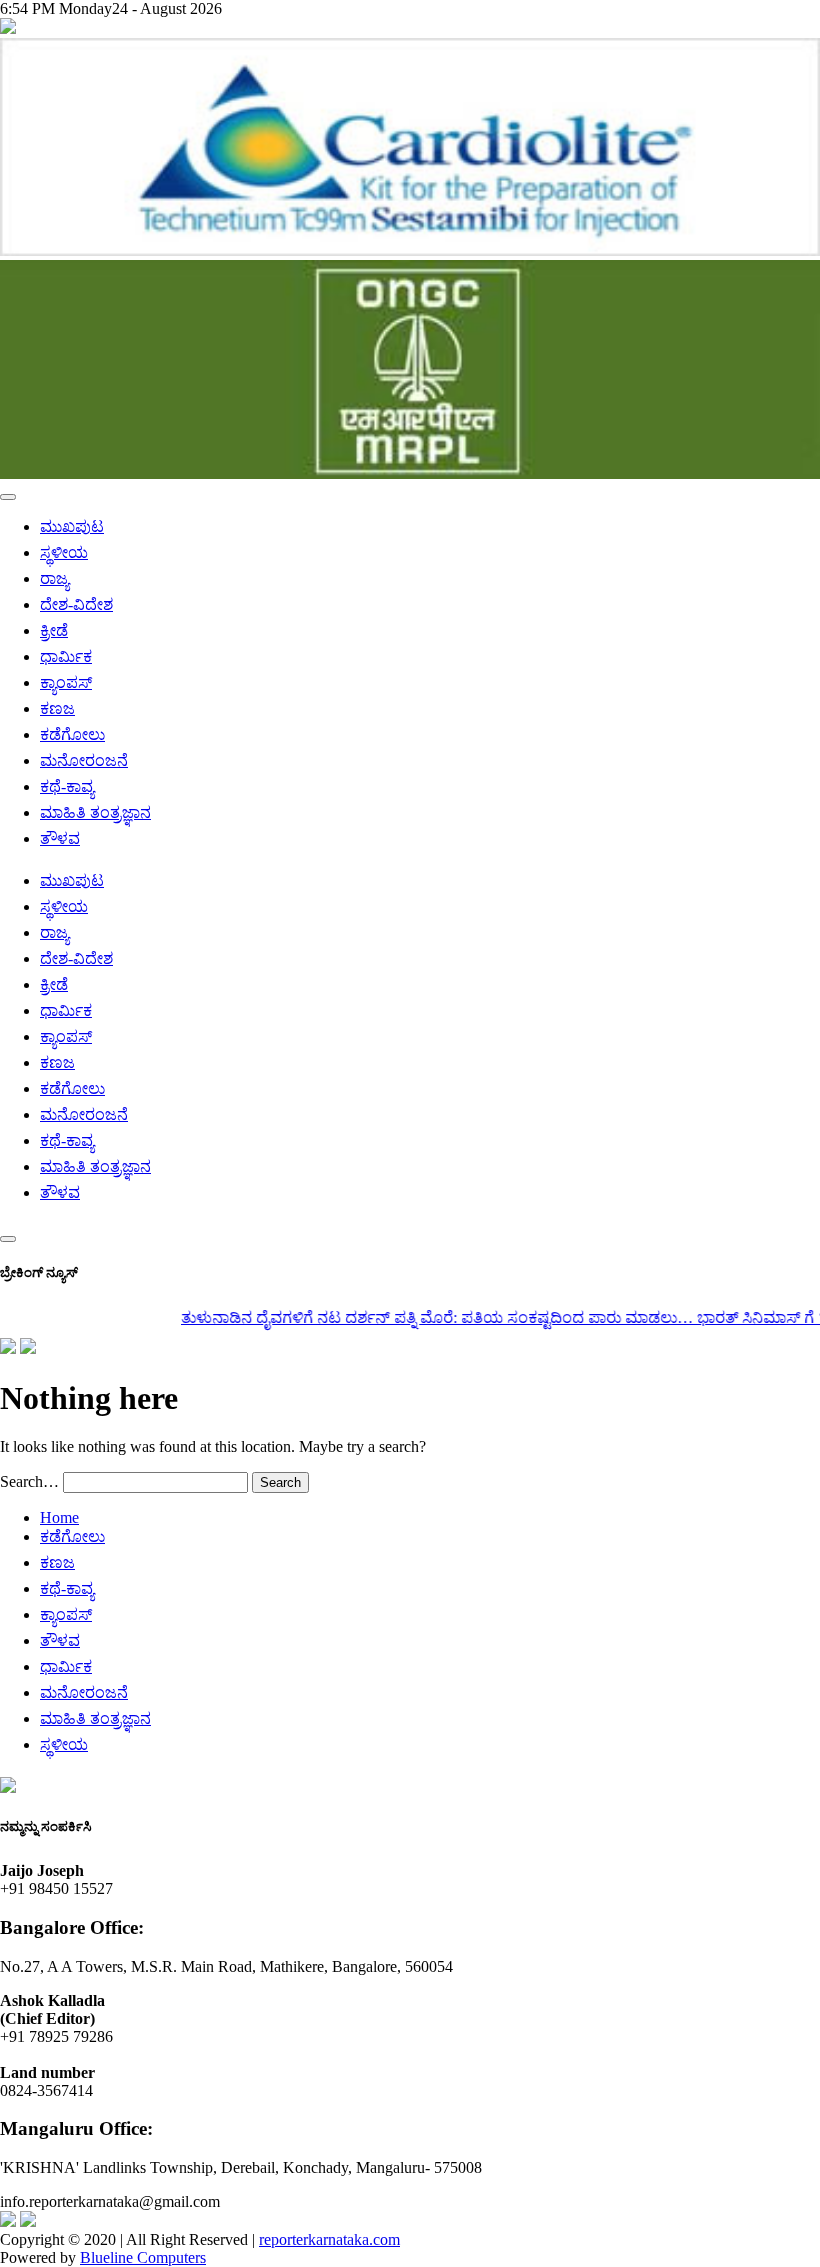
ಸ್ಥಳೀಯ (64, 552)
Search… (29, 1481)
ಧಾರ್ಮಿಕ (66, 656)
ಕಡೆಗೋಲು (72, 734)
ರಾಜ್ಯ (54, 578)
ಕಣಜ (57, 708)
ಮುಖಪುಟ (72, 526)
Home (59, 1517)
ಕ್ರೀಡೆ (54, 630)
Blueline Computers (143, 2257)
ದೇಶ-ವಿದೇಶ (76, 604)
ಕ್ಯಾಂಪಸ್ (66, 682)
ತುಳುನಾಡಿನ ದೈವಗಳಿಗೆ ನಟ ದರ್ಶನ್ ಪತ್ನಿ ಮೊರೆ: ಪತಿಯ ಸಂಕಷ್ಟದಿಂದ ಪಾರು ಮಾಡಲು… (416, 1317)
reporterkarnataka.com (329, 2239)
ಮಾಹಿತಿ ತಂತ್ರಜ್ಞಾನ (95, 812)
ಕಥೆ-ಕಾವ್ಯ (67, 786)
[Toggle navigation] (8, 497)
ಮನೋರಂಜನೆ (84, 760)
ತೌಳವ (60, 838)
